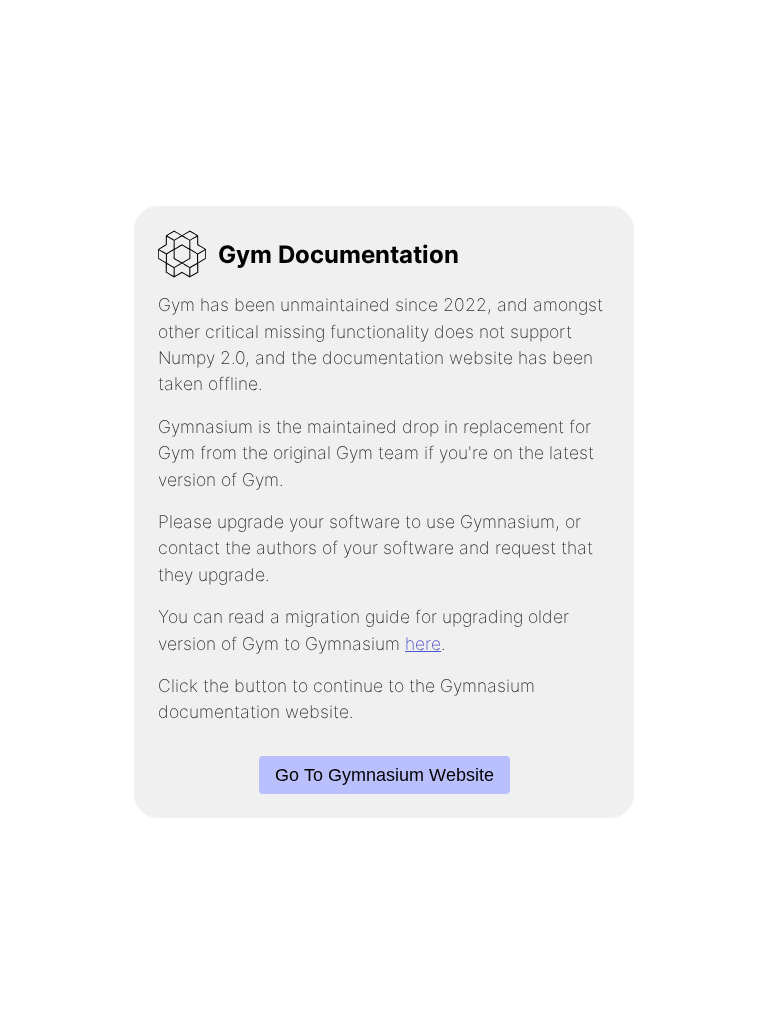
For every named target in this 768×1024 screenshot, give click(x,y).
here (423, 643)
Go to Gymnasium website (384, 774)
